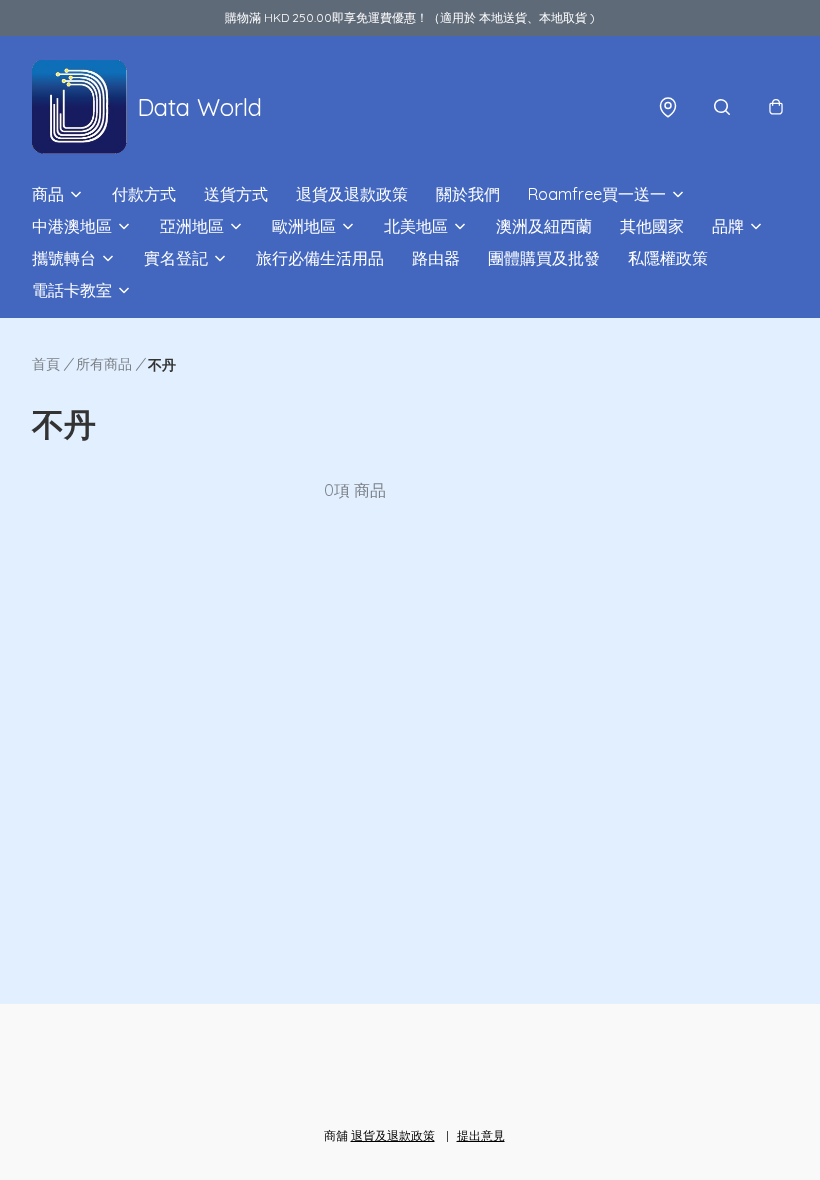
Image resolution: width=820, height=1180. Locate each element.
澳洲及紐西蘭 (544, 226)
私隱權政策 (668, 258)
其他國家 (652, 226)
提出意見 (481, 1135)
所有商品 (104, 364)
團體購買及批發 (544, 258)
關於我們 (468, 194)
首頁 (46, 364)
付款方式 (144, 194)
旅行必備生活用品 (320, 258)
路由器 (436, 258)
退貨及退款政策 (352, 194)
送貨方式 (236, 194)
